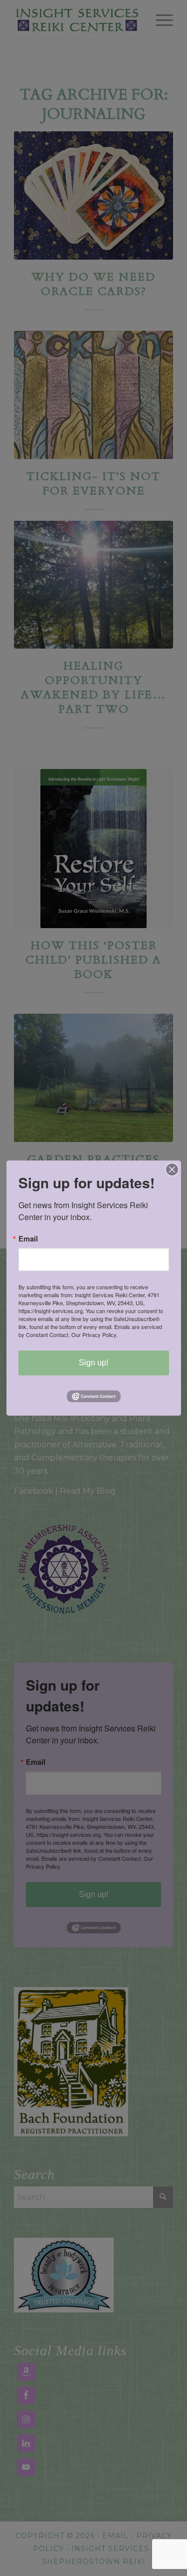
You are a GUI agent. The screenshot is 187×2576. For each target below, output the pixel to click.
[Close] (172, 1169)
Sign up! (93, 1363)
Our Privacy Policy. (94, 1335)
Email (28, 1239)
